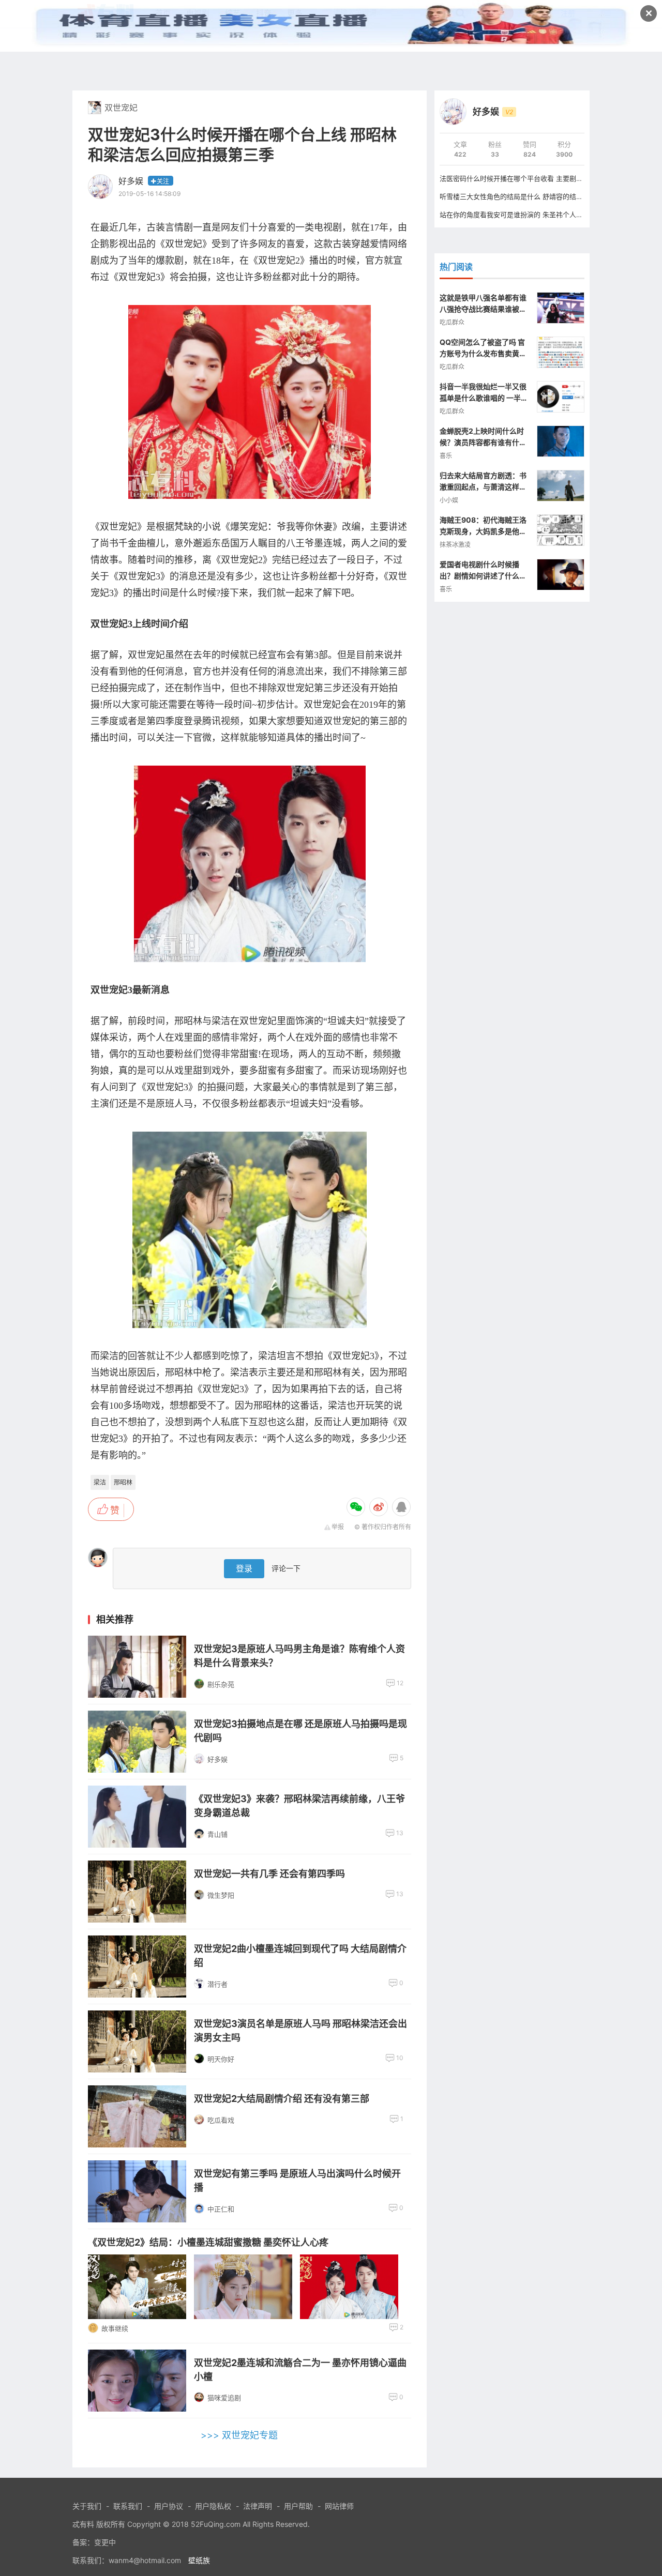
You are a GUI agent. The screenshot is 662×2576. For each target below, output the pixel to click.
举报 (338, 1527)
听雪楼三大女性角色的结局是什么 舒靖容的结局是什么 (521, 196)
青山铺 (217, 1834)
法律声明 (258, 2506)
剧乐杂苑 (221, 1684)
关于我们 (87, 2506)
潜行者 (217, 1984)
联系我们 (128, 2506)
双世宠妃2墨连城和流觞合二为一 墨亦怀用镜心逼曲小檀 (300, 2370)
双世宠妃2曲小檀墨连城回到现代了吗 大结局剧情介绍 (300, 1956)
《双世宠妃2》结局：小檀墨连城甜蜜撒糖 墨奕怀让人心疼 (208, 2242)
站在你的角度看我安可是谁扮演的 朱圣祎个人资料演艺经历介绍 (535, 215)
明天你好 (221, 2059)
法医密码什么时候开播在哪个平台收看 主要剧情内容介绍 (525, 178)
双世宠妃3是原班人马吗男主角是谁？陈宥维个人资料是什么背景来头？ (299, 1656)
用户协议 (169, 2506)
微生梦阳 (221, 1895)
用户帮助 (298, 2506)
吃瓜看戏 (221, 2120)
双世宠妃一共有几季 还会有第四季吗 (269, 1874)
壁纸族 (199, 2560)
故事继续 (115, 2328)
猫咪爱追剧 (224, 2398)
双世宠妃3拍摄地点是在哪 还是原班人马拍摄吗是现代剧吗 (300, 1731)
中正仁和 (221, 2209)
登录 (244, 1568)
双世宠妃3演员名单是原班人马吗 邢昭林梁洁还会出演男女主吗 (300, 2031)
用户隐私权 (213, 2506)
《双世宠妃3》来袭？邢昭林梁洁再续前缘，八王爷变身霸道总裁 (299, 1806)
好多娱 (131, 181)
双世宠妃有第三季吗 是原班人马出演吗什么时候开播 (297, 2181)
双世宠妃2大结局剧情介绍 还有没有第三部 (282, 2099)
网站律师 (339, 2506)
